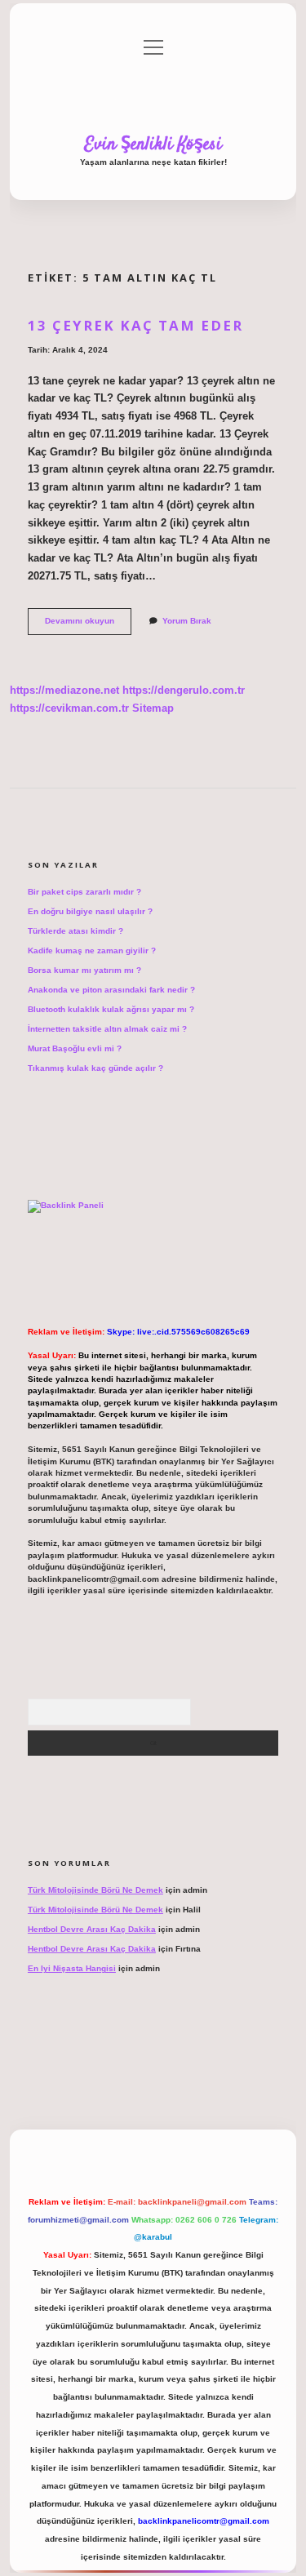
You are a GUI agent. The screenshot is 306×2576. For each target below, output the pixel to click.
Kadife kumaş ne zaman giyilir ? (92, 950)
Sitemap (153, 708)
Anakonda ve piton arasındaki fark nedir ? (111, 990)
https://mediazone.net (64, 690)
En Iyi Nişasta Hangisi (72, 1968)
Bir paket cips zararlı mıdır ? (84, 892)
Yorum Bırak (187, 621)
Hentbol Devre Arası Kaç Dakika (92, 1929)
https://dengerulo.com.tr (184, 690)
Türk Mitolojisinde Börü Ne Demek (95, 1890)
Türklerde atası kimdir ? (75, 931)
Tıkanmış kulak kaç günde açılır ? (95, 1068)
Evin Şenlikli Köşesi (153, 144)
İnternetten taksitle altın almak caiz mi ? (107, 1029)
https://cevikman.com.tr (69, 708)
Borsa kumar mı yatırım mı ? (84, 970)
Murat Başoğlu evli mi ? (75, 1048)
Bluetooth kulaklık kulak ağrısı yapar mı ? (111, 1009)
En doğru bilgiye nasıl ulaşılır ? (90, 911)
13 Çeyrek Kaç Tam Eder (135, 325)
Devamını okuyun (88, 625)
